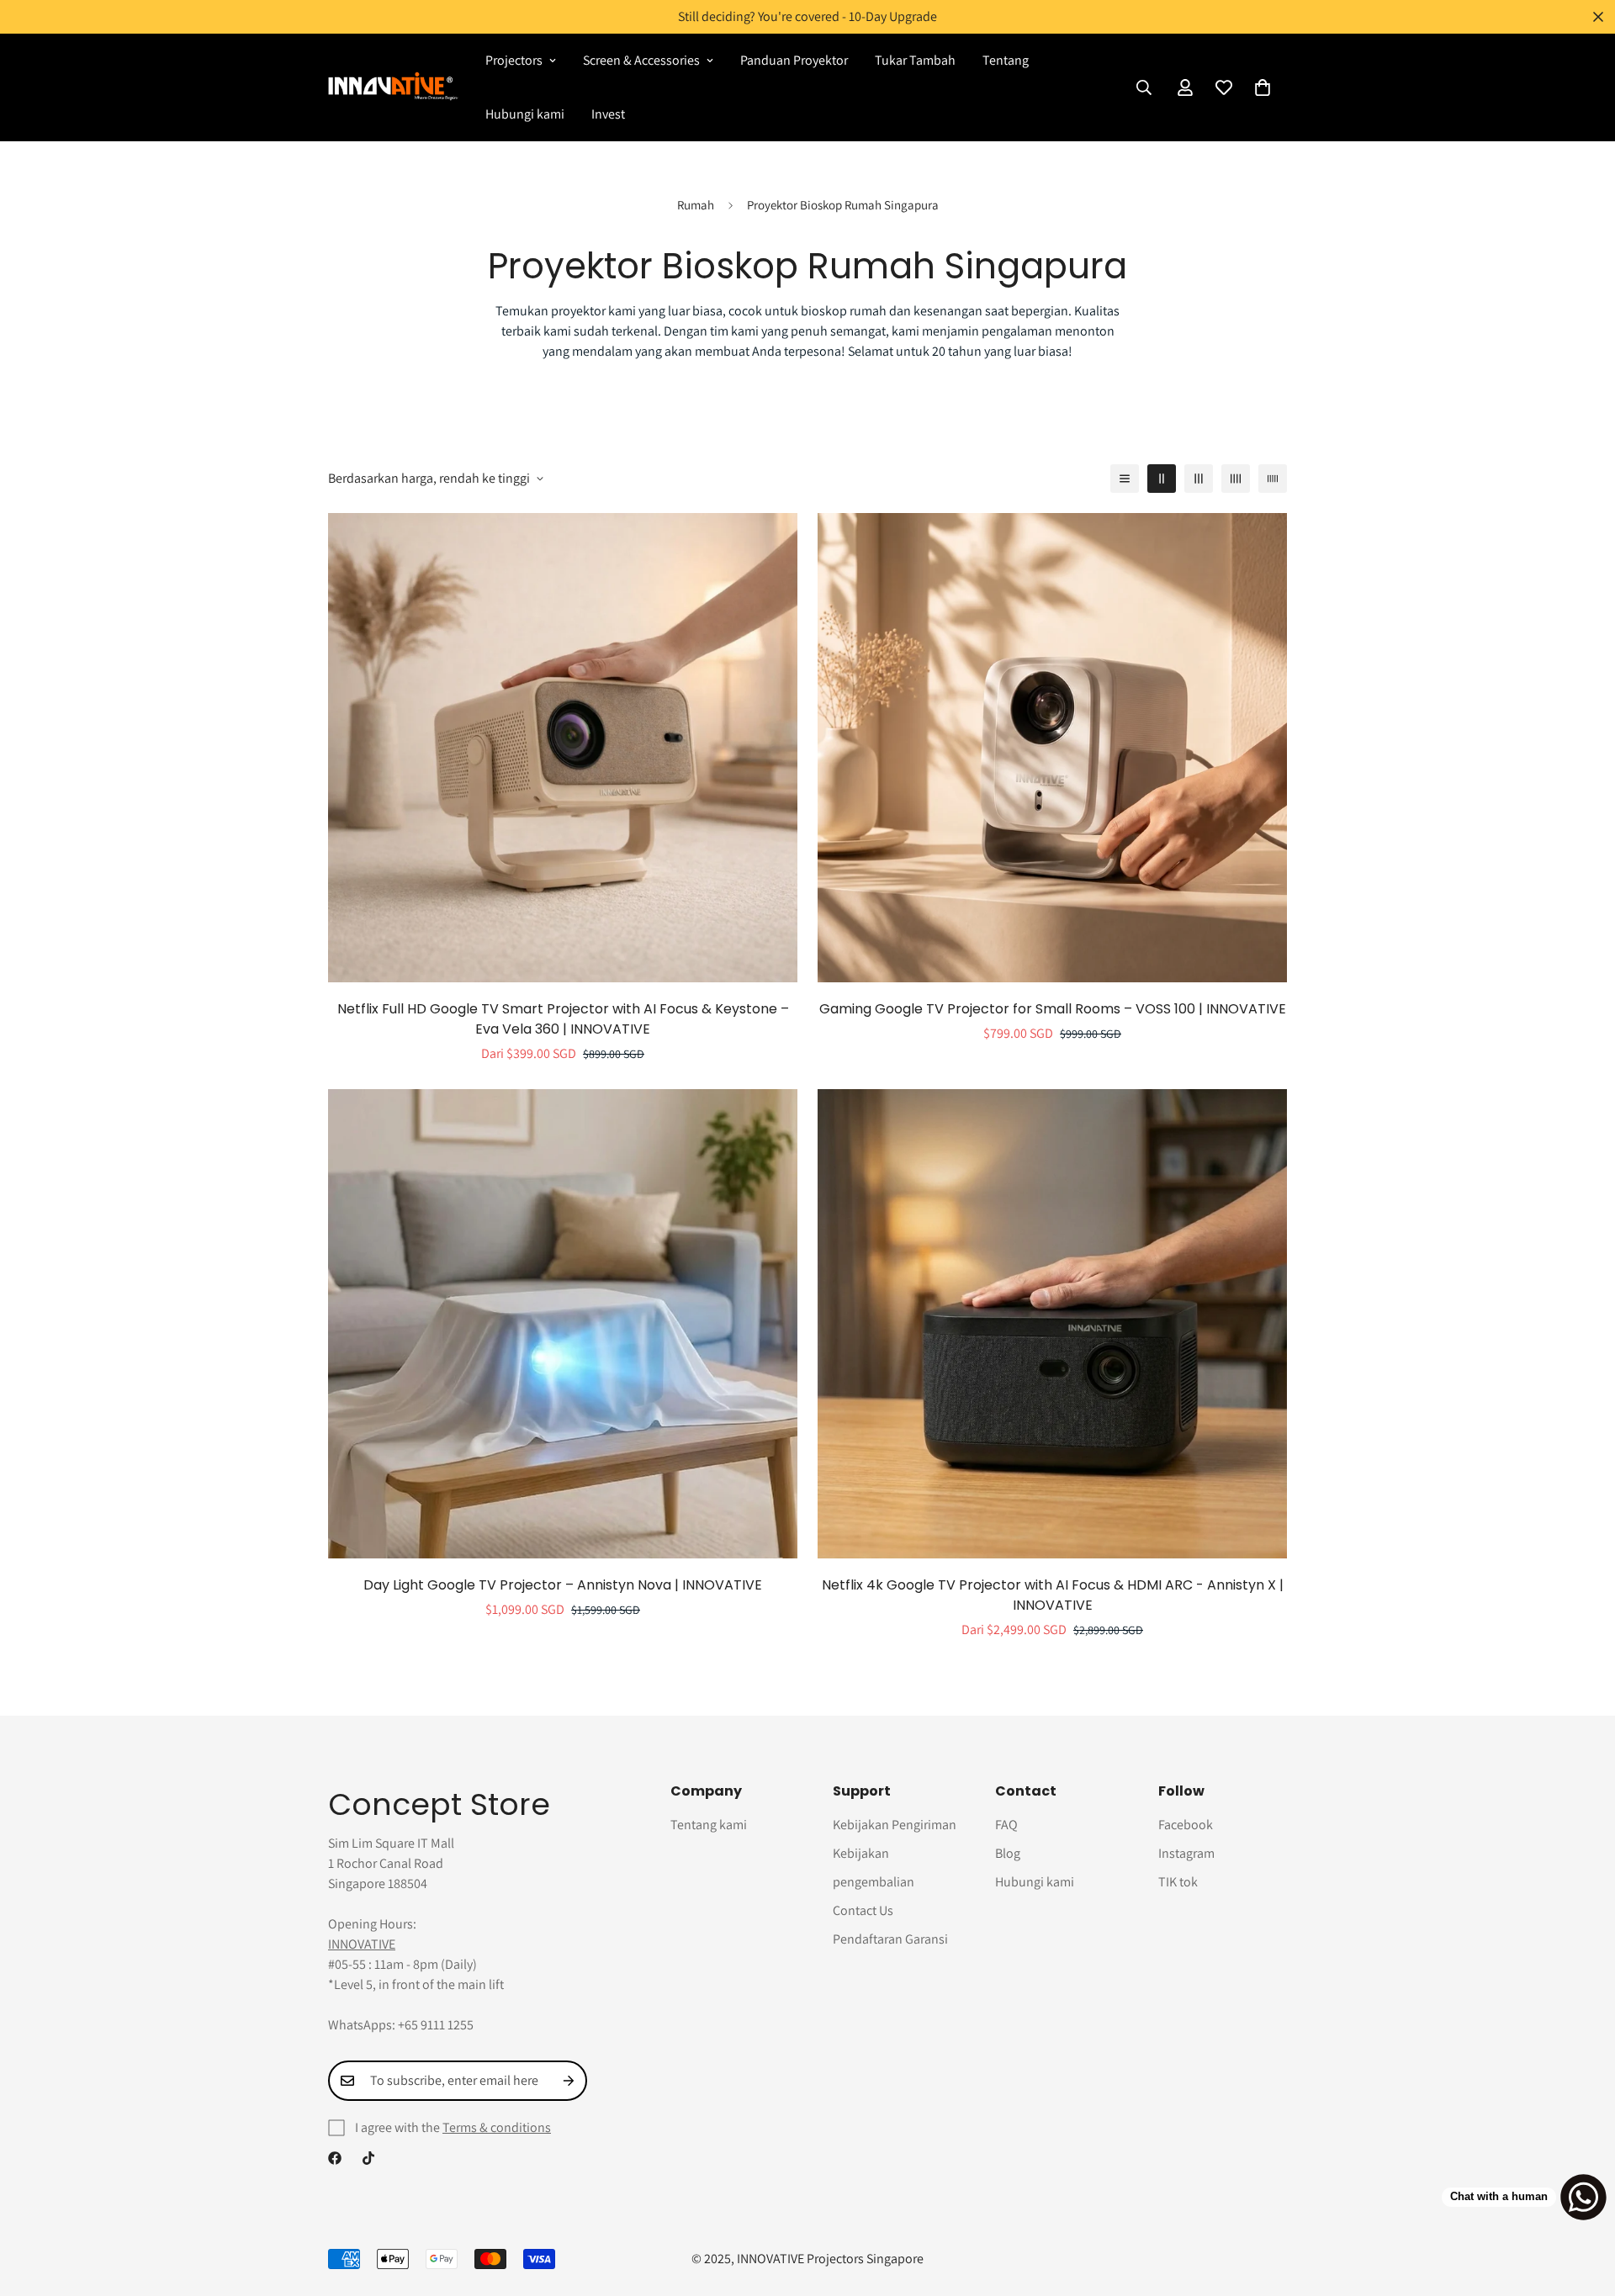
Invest (608, 114)
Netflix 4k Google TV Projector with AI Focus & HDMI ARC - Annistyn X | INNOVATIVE (1053, 1595)
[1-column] (1125, 479)
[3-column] (1199, 479)
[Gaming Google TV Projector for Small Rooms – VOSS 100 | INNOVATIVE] (1052, 748)
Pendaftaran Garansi (890, 1939)
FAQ (1006, 1825)
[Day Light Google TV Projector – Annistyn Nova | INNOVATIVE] (563, 1324)
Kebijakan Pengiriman (895, 1825)
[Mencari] (1144, 87)
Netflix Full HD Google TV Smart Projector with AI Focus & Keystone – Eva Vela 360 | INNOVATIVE (563, 1019)
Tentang (1006, 60)
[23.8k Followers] (368, 2158)
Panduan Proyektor (794, 60)
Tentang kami (709, 1825)
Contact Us (863, 1910)
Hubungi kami (525, 114)
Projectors (514, 60)
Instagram (1186, 1853)
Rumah (696, 205)
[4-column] (1236, 479)
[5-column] (1273, 479)
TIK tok (1178, 1882)
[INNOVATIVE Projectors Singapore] (393, 87)
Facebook (1186, 1825)
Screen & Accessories (641, 60)
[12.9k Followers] (335, 2158)
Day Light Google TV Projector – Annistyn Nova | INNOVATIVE (563, 1585)
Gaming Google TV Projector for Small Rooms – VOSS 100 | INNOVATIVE (1053, 1009)
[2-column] (1162, 479)
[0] (1263, 87)
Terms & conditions (497, 2127)
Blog (1008, 1853)
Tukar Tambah (915, 60)
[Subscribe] (569, 2081)
